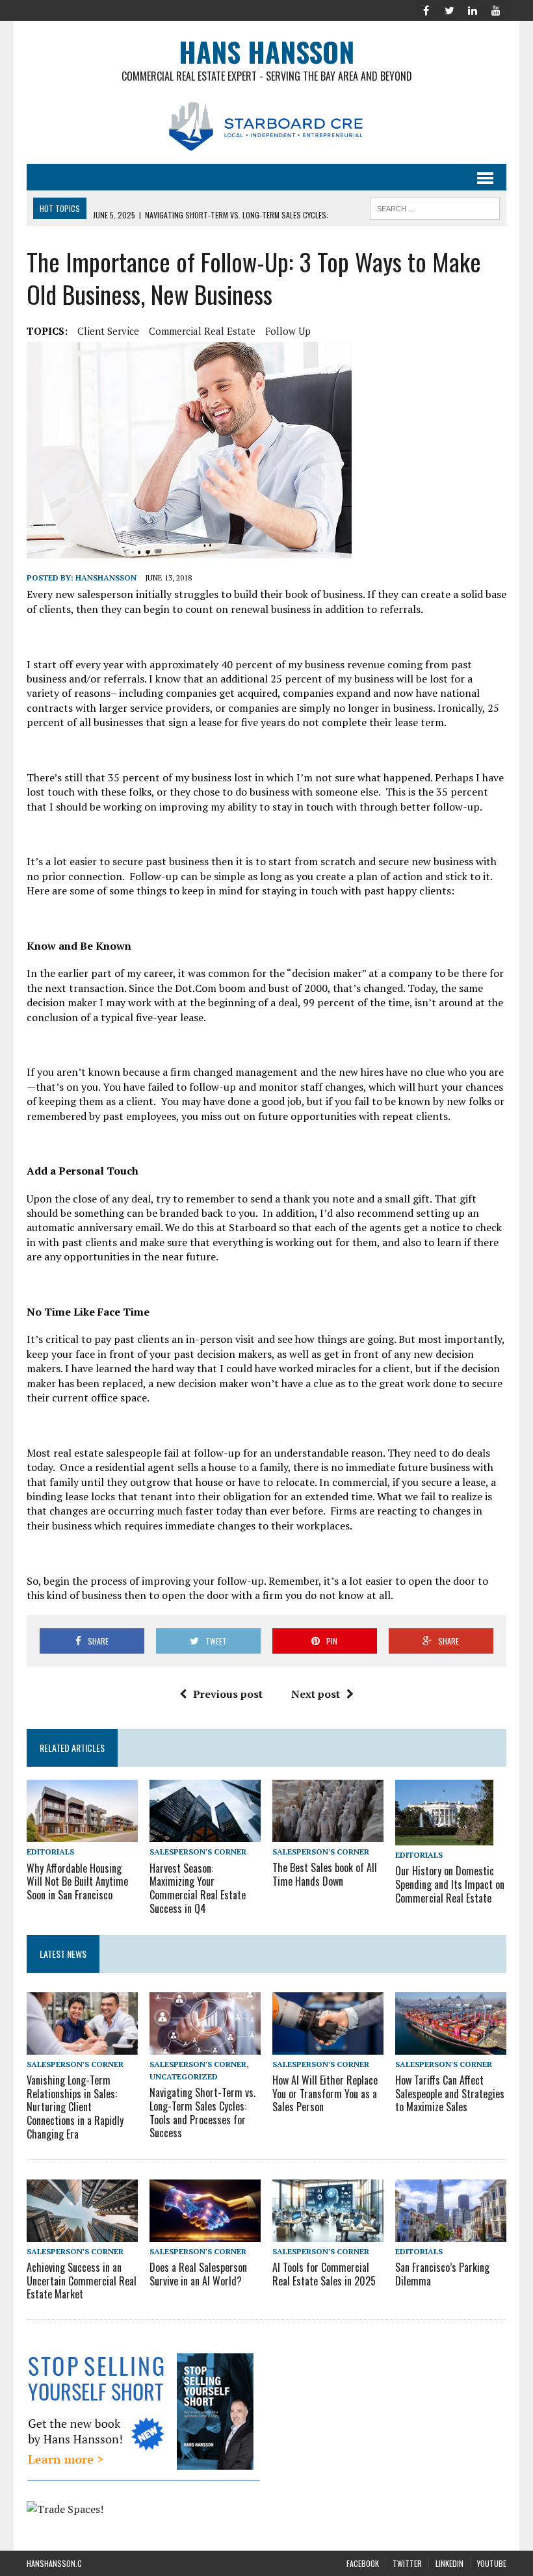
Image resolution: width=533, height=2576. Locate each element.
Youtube (492, 2563)
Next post (316, 1694)
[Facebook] (426, 9)
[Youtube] (496, 9)
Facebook (363, 2563)
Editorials (50, 1852)
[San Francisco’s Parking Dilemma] (451, 2233)
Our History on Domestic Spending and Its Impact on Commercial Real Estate (450, 1884)
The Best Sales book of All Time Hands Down (325, 1874)
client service (108, 331)
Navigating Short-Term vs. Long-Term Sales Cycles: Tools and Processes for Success (202, 2113)
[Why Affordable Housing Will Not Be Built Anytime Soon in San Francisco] (82, 1834)
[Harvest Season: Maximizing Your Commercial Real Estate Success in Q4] (205, 1834)
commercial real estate (202, 331)
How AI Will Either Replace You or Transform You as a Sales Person (325, 2094)
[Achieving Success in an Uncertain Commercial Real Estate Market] (82, 2233)
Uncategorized (184, 2076)
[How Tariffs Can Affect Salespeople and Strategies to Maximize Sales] (451, 2046)
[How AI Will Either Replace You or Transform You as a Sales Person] (328, 2046)
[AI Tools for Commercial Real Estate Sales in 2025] (328, 2233)
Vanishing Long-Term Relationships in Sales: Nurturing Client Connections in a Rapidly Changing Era (75, 2107)
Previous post (228, 1694)
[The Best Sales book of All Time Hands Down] (328, 1833)
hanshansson (106, 578)
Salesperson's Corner (198, 1852)
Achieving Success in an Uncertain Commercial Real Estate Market (82, 2281)
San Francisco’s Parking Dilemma (442, 2274)
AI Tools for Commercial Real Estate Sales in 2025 (324, 2274)
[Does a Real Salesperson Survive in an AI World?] (205, 2233)
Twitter (407, 2563)
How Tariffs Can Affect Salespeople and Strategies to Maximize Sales (450, 2094)
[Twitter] (449, 9)
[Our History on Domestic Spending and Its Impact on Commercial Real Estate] (444, 1836)
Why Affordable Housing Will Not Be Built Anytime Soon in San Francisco (77, 1882)
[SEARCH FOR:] (435, 207)
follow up (288, 331)
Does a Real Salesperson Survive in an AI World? (198, 2274)
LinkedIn (449, 2563)
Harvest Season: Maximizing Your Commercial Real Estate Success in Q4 (198, 1888)
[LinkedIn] (473, 9)
